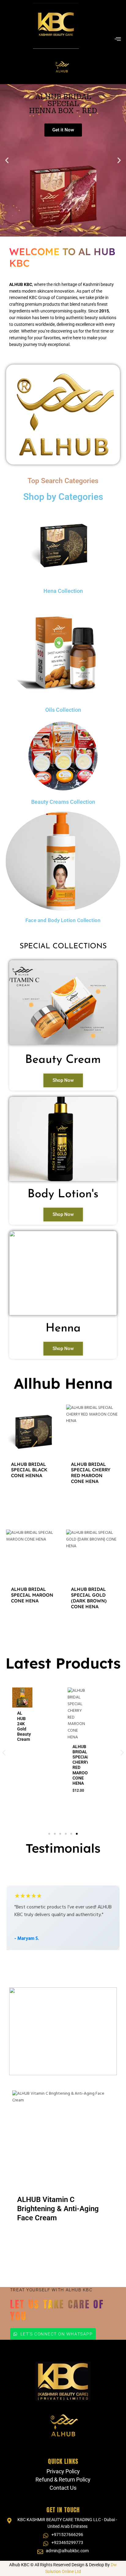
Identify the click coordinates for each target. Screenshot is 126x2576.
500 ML (73, 1770)
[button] (7, 160)
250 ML (73, 1763)
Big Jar (50, 2237)
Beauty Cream (63, 1060)
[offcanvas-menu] (118, 39)
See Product (33, 1496)
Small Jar (27, 2237)
